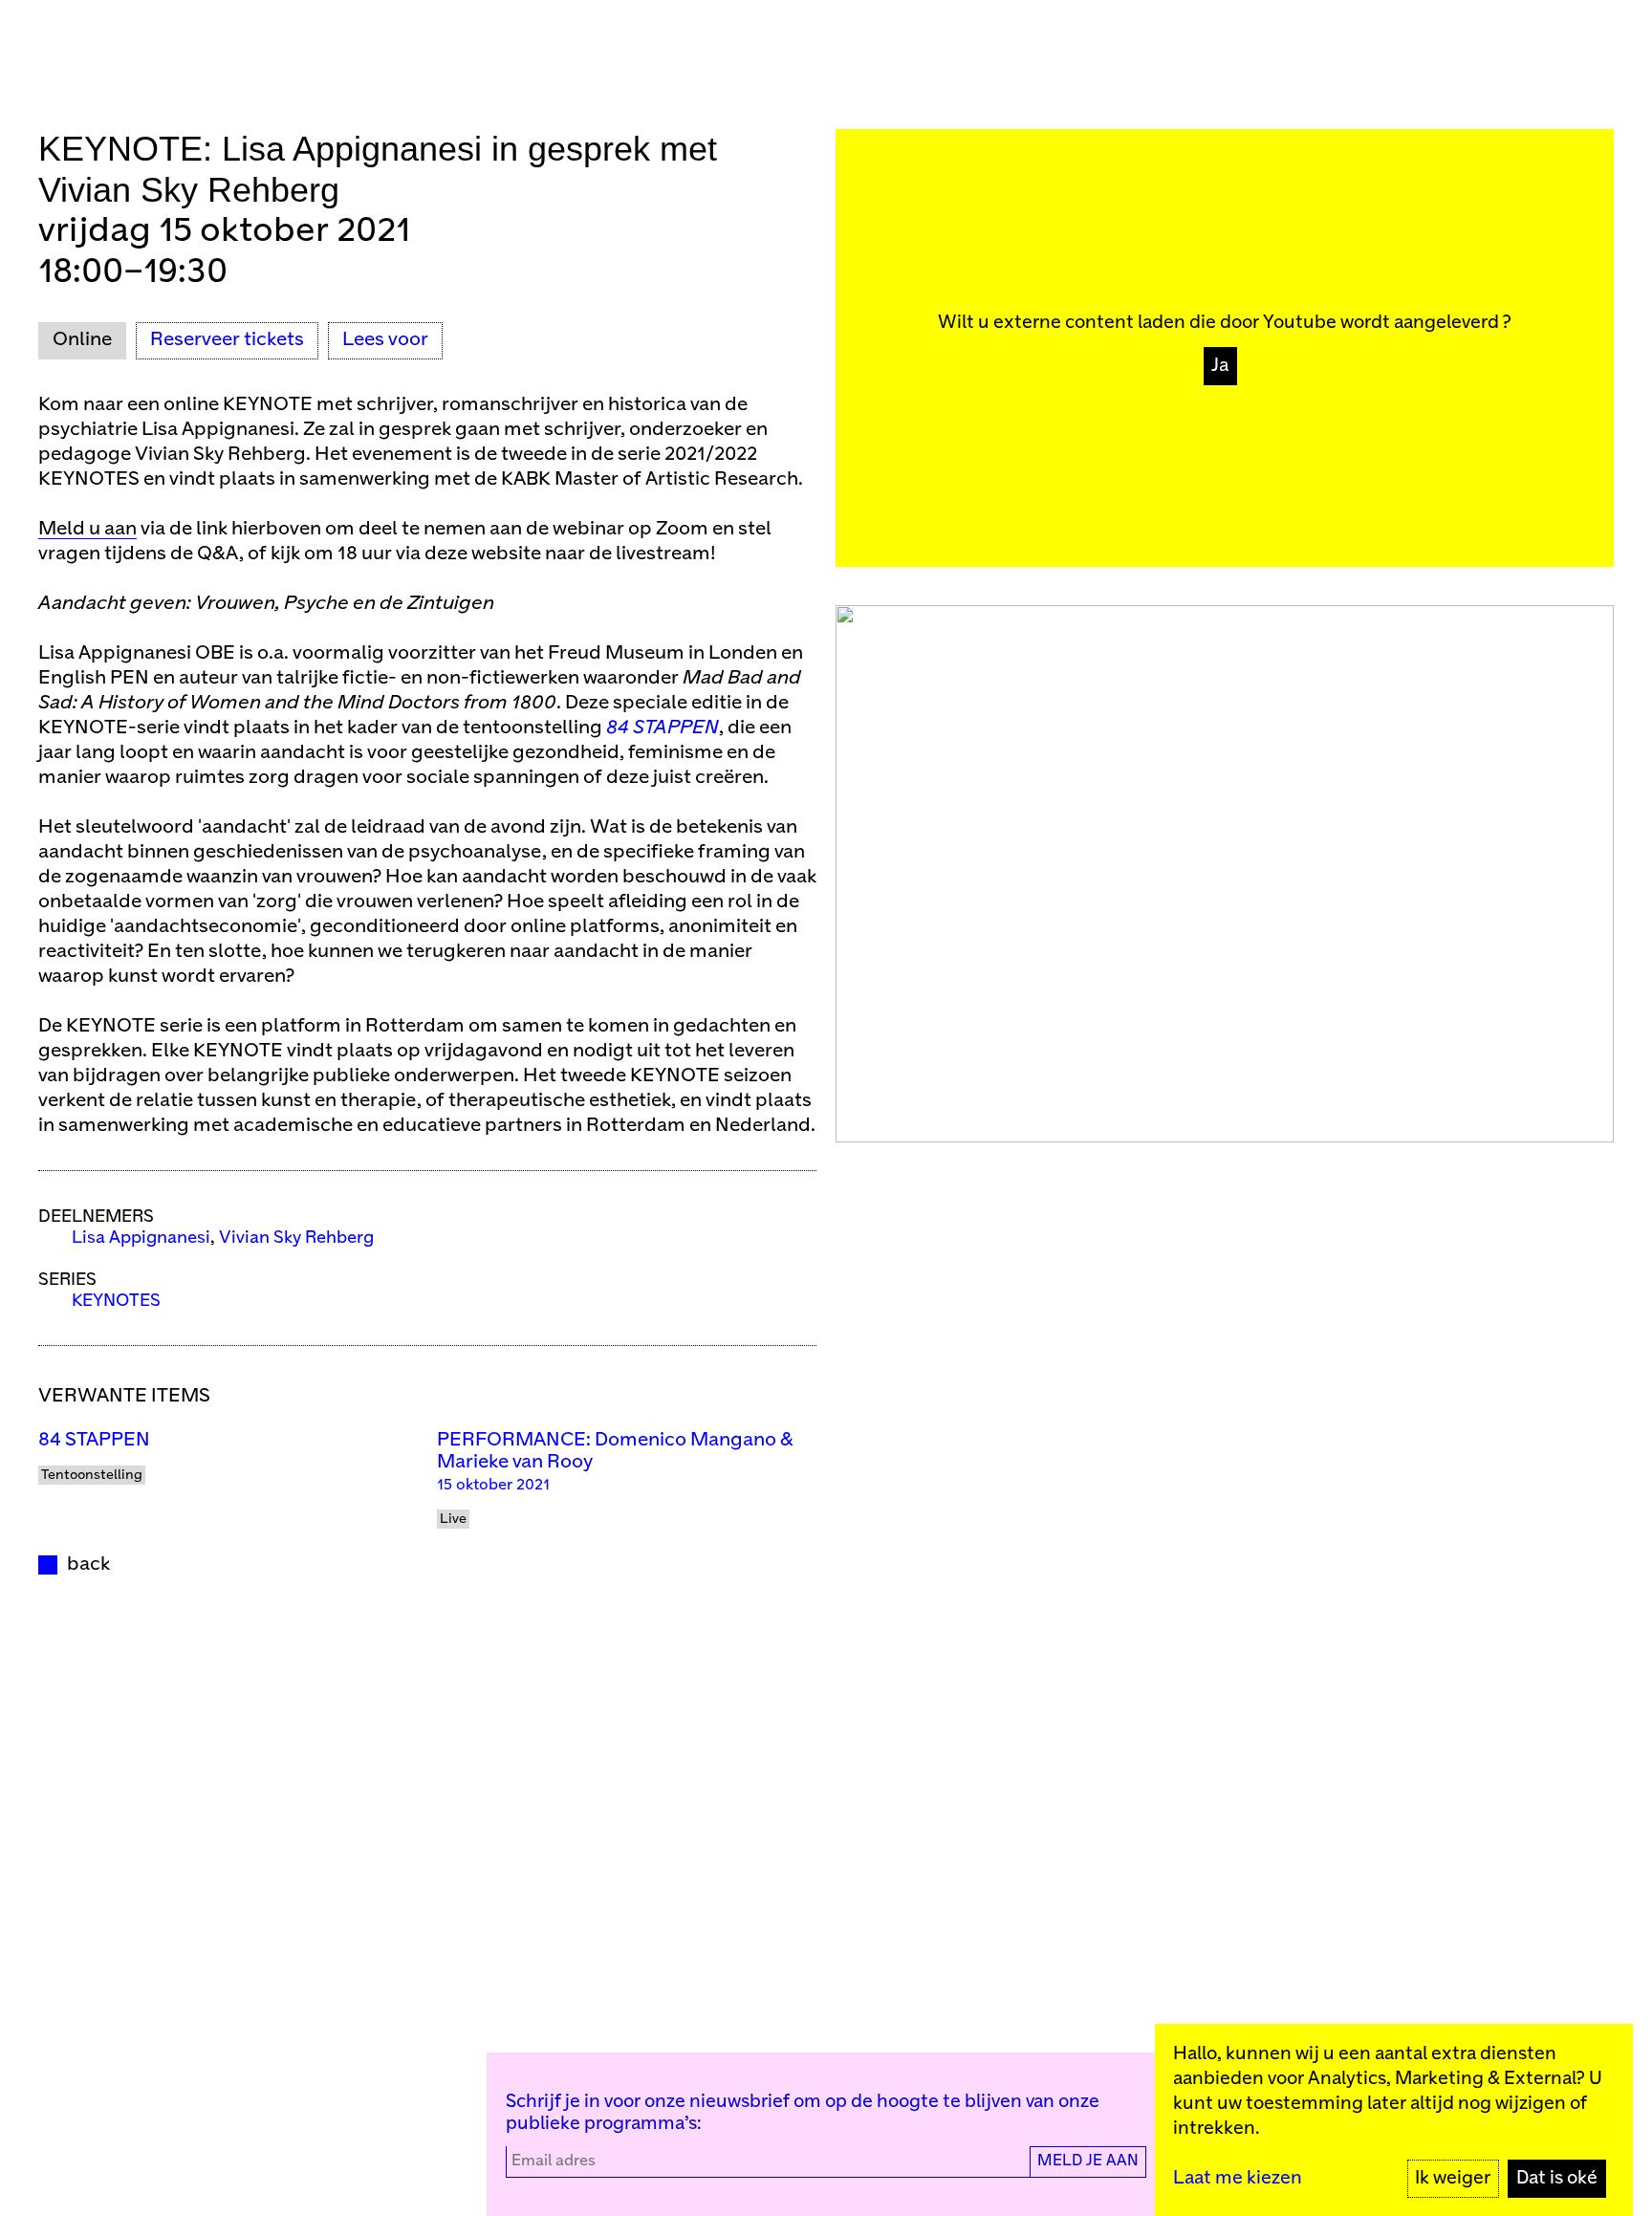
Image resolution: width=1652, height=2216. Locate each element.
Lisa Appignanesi (141, 1238)
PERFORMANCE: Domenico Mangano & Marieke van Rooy (615, 1451)
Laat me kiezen (1238, 2178)
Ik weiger (1453, 2178)
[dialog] (1394, 2120)
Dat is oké (1557, 2178)
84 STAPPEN (94, 1440)
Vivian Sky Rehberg (296, 1238)
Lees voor (385, 340)
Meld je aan (1088, 2161)
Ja (1220, 366)
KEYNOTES (116, 1301)
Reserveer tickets (227, 340)
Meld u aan (87, 529)
